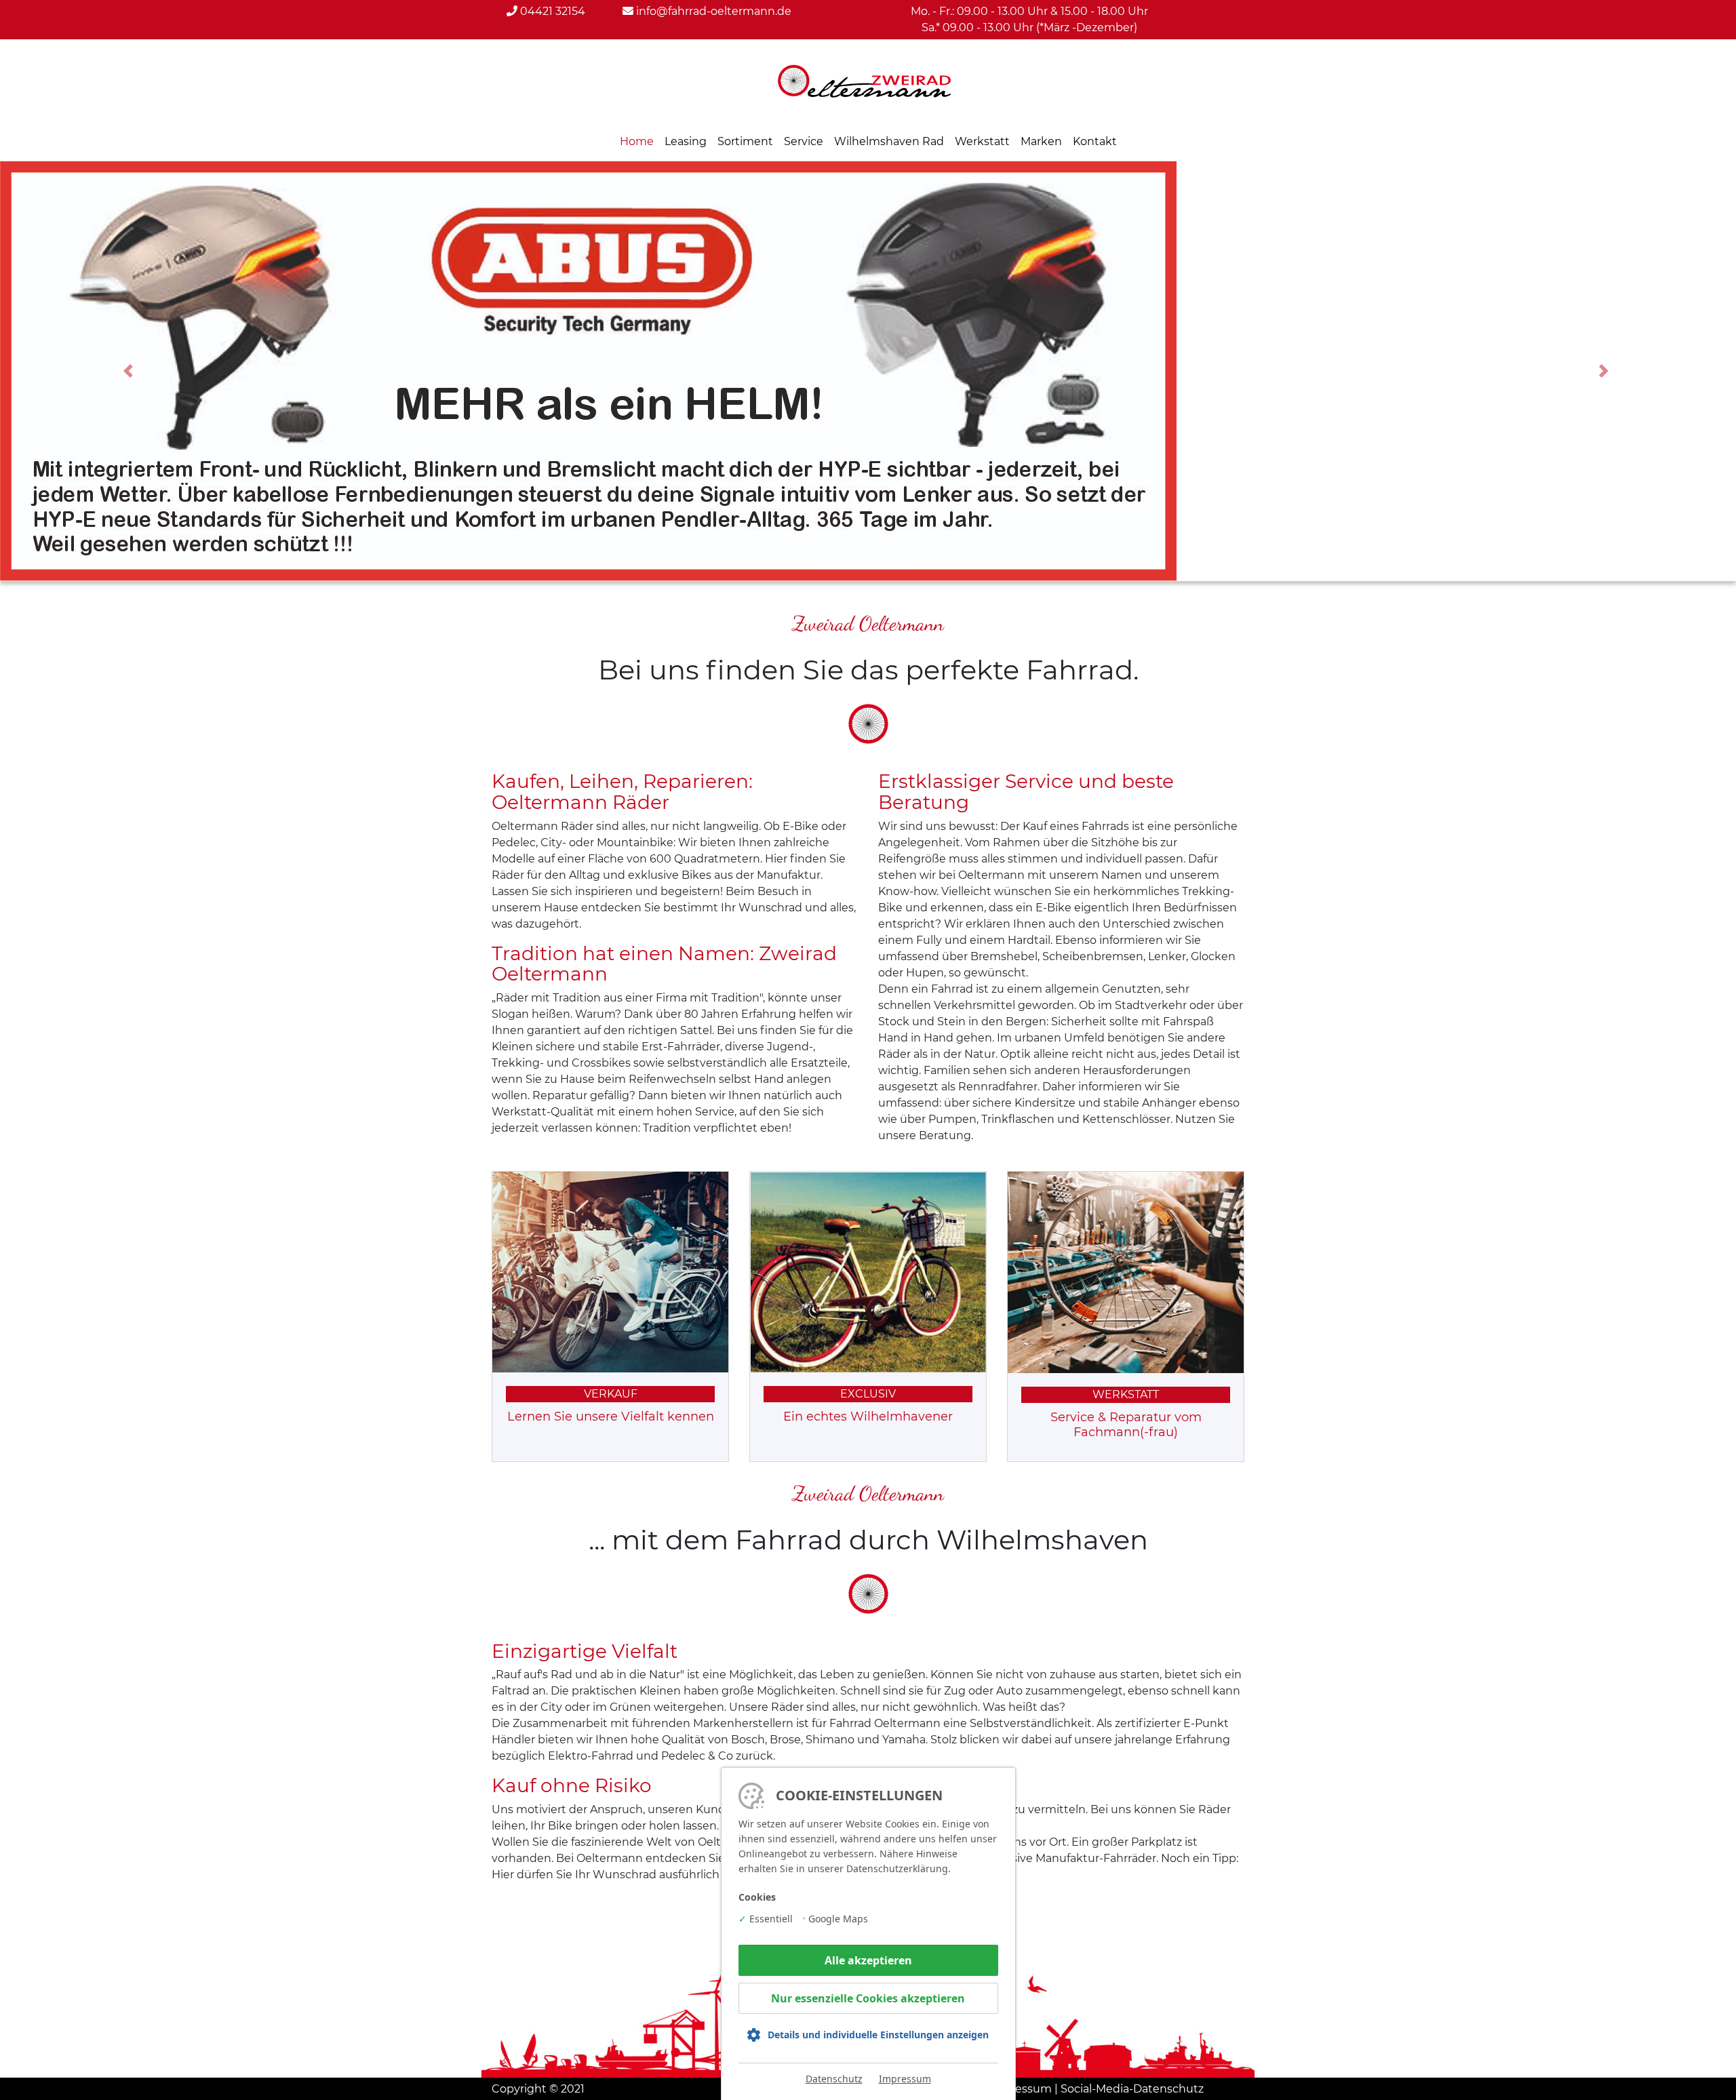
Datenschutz (834, 2079)
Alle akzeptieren (868, 1960)
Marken (1041, 141)
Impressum (905, 2079)
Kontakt (1095, 141)
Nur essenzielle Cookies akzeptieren (868, 1998)
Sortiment (745, 141)
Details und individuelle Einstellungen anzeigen (878, 2035)
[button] (130, 371)
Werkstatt (982, 141)
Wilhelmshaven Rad (889, 141)
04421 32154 (551, 11)
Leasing (686, 141)
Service (804, 141)
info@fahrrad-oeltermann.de (712, 11)
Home (637, 141)
